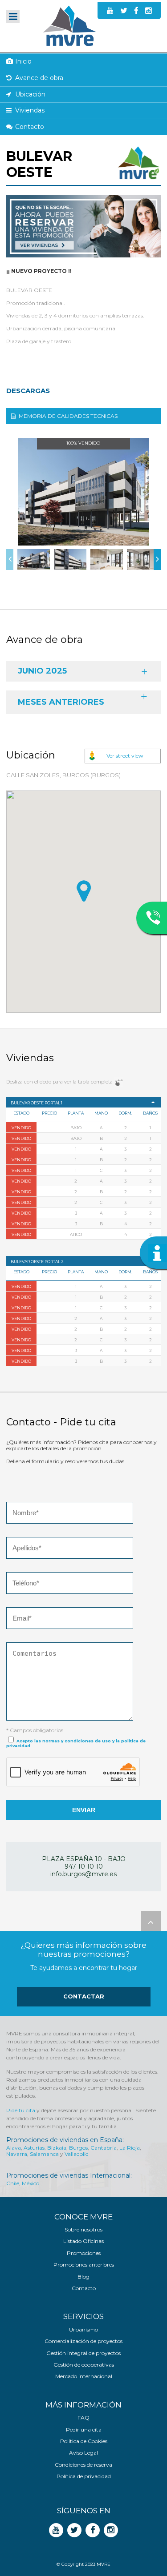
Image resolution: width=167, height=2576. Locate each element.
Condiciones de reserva (83, 2465)
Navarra (17, 2154)
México (31, 2183)
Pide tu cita (21, 2110)
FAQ (83, 2418)
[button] (84, 891)
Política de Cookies (84, 2441)
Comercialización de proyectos (83, 2341)
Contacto (30, 127)
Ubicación (30, 94)
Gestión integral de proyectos (83, 2353)
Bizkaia (57, 2148)
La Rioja (130, 2148)
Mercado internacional (84, 2376)
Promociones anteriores (84, 2265)
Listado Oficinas (83, 2241)
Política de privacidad (84, 2476)
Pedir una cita (84, 2430)
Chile (13, 2183)
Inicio (23, 61)
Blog (83, 2277)
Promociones (84, 2253)
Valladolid (77, 2154)
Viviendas (30, 110)
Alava (14, 2148)
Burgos (78, 2148)
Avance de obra (39, 78)
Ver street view (125, 756)
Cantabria (104, 2148)
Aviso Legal (83, 2453)
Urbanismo (83, 2330)
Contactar (84, 1996)
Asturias (34, 2148)
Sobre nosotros (83, 2230)
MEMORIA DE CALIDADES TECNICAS (68, 416)
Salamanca (44, 2154)
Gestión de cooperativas (84, 2365)
